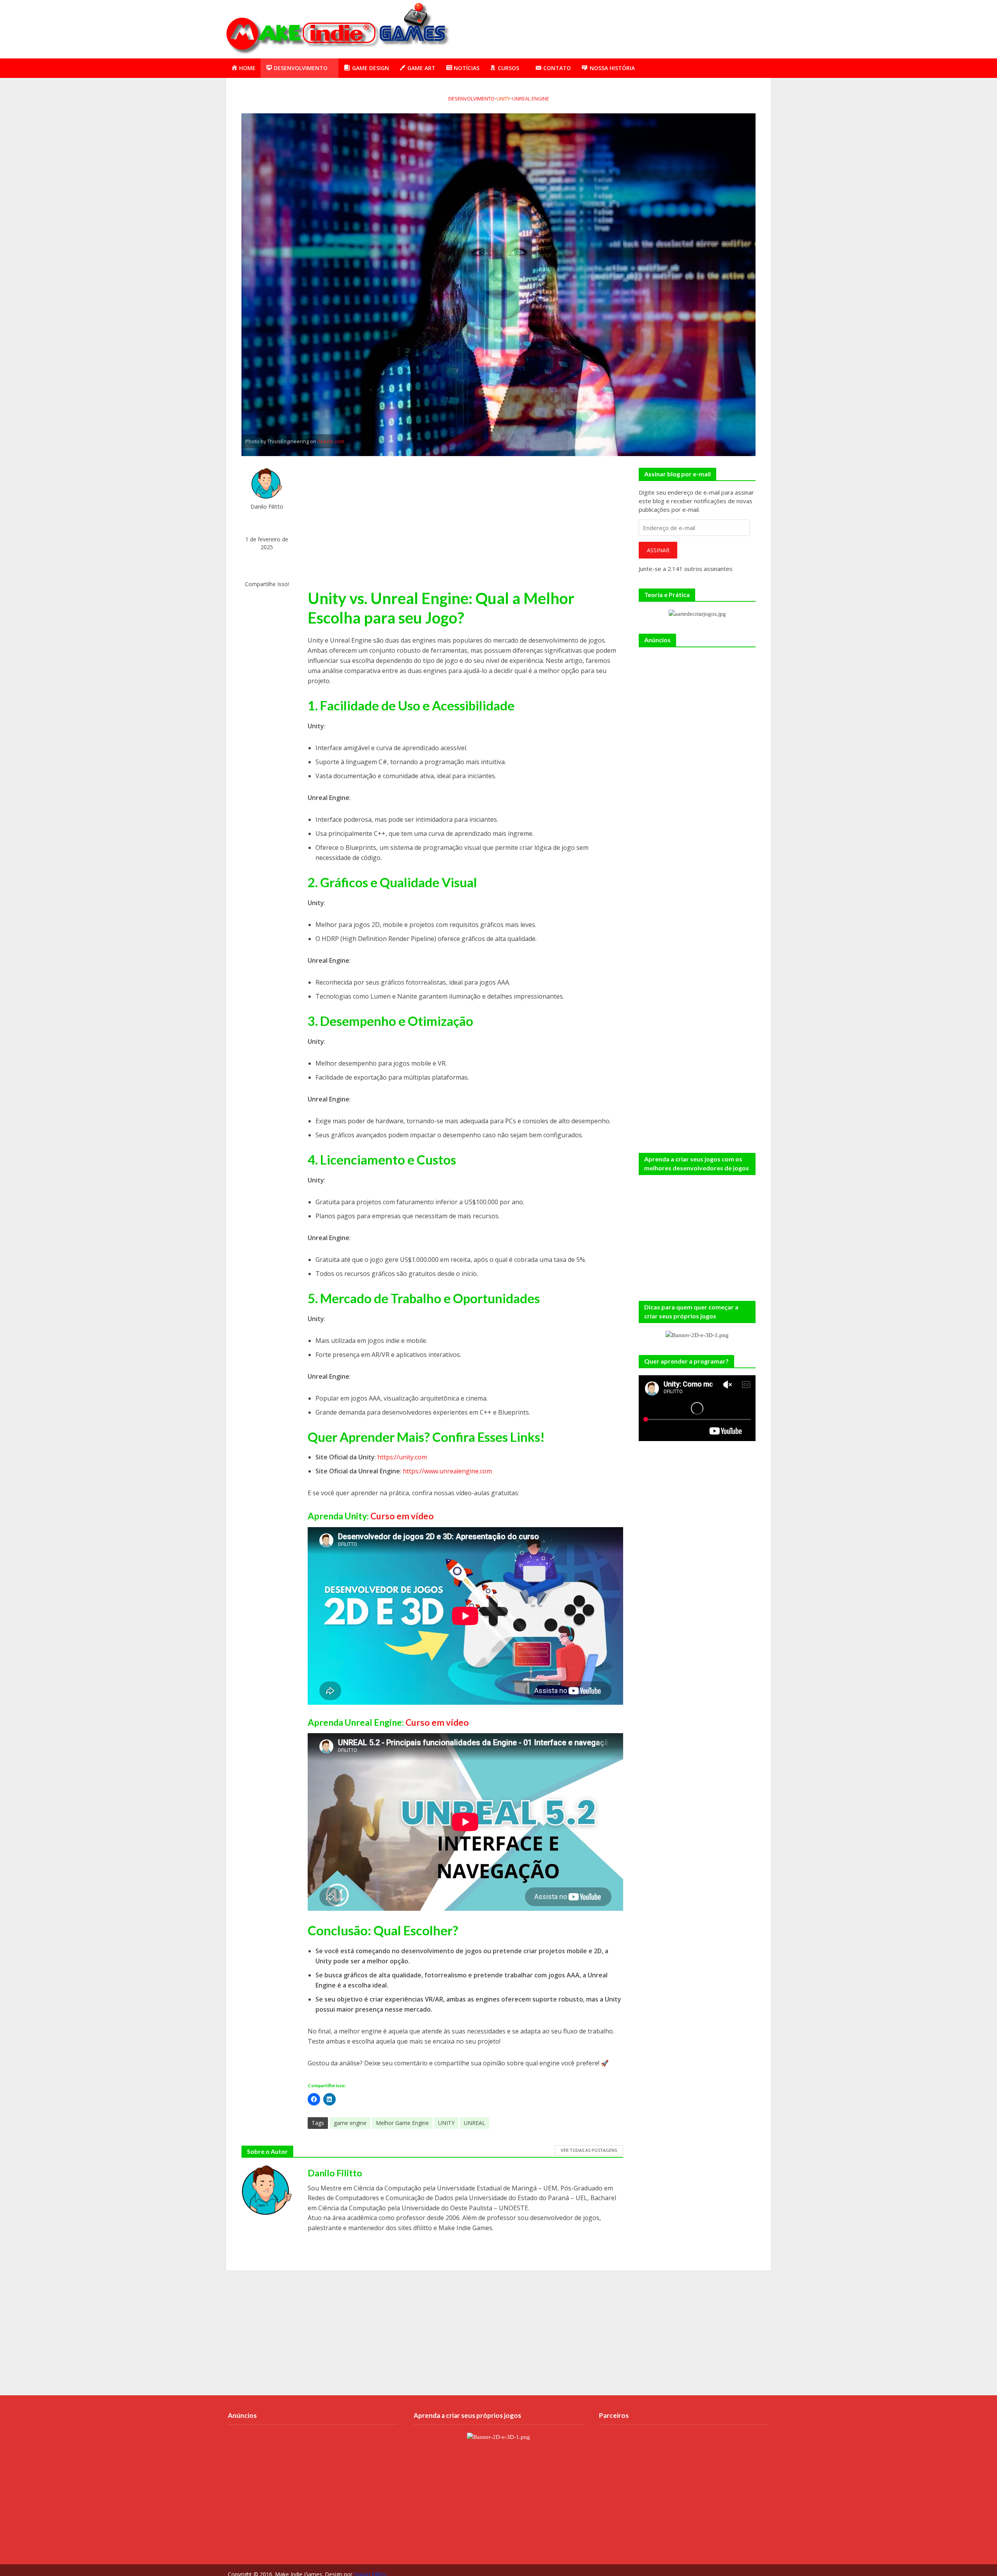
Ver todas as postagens (589, 2150)
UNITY (446, 2123)
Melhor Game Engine (402, 2123)
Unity (503, 99)
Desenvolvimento (471, 99)
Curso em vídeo (402, 1516)
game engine (350, 2123)
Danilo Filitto (267, 507)
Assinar (658, 550)
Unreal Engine (531, 99)
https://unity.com (402, 1457)
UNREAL (475, 2123)
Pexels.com (331, 441)
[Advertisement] (629, 28)
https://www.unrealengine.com (447, 1471)
